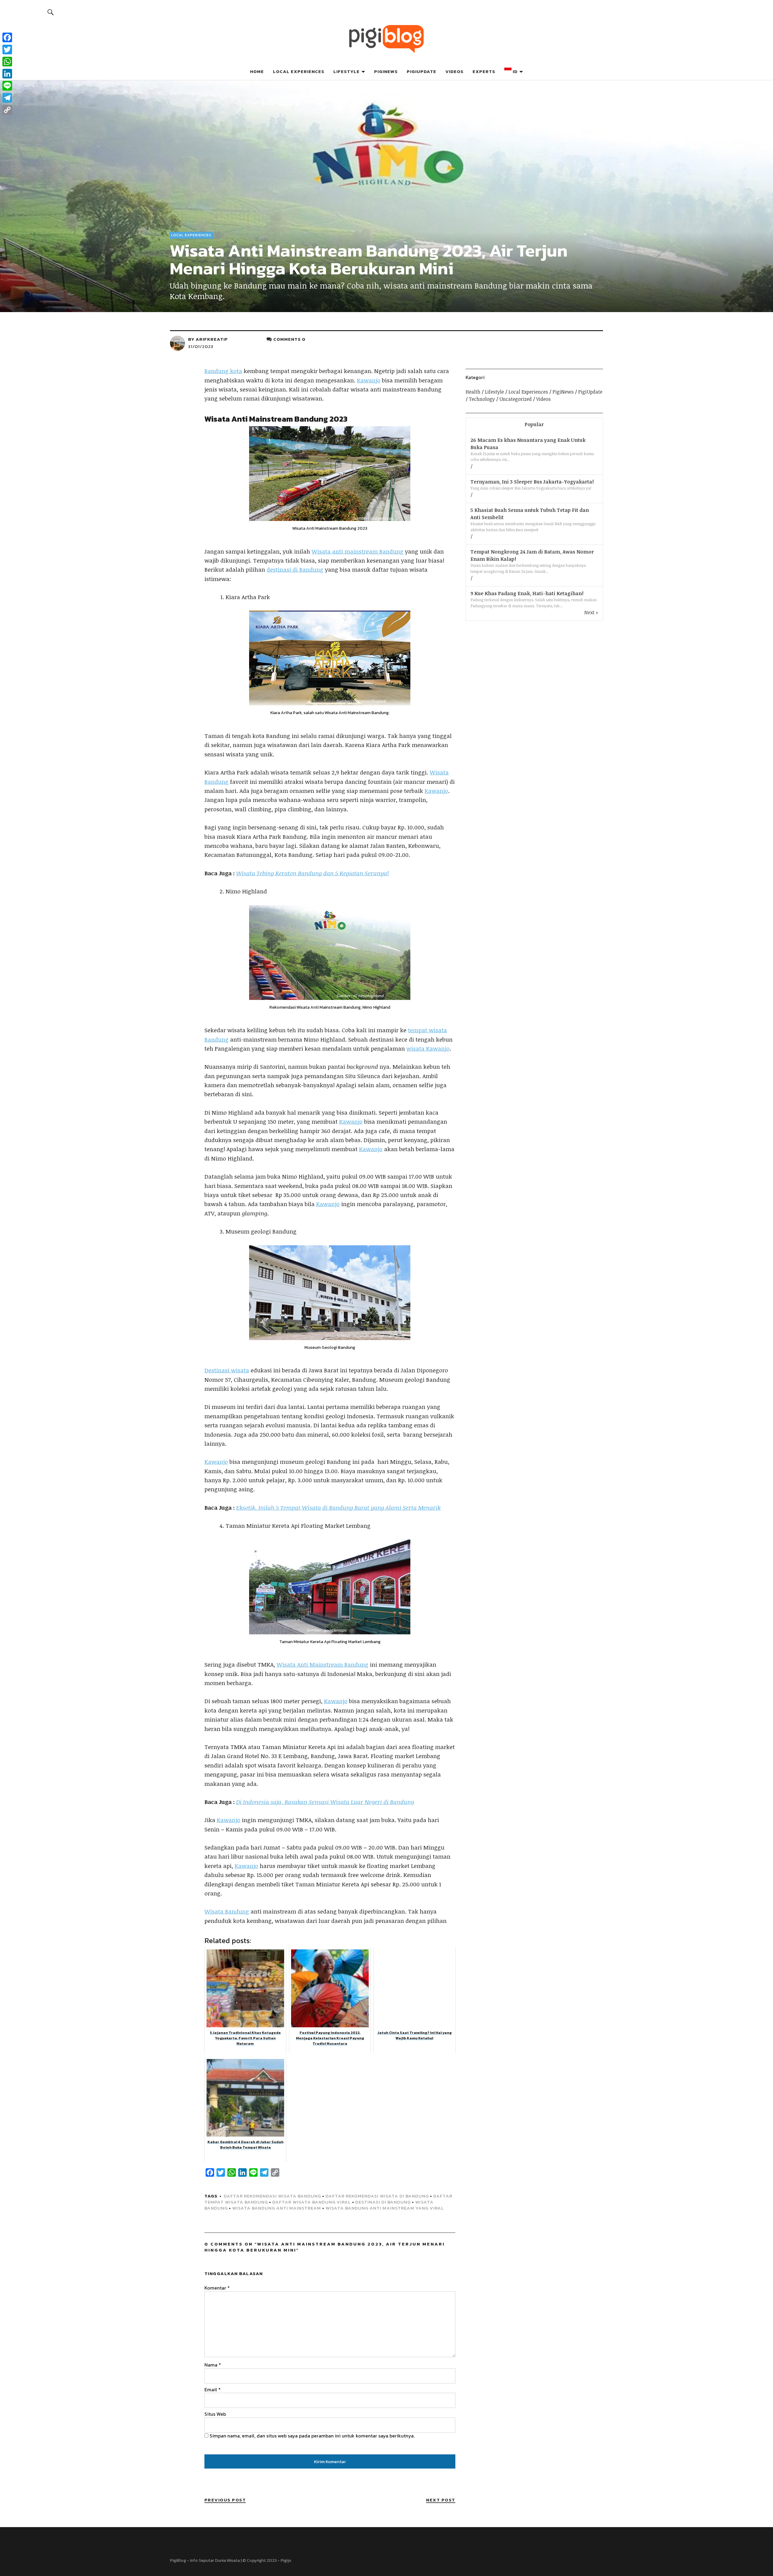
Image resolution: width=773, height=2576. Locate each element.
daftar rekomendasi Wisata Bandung (272, 2196)
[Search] (51, 12)
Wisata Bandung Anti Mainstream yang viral (385, 2208)
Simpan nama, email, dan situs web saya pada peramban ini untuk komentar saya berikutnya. (312, 2436)
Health (473, 392)
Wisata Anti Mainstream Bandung (322, 1665)
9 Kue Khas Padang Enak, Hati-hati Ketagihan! (527, 593)
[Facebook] (7, 37)
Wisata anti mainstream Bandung (358, 551)
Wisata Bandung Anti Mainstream (277, 2208)
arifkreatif (212, 339)
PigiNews (386, 71)
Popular (534, 424)
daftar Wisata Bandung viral (312, 2202)
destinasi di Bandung (295, 570)
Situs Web (215, 2414)
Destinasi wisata (227, 1370)
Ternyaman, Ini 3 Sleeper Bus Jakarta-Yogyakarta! (532, 482)
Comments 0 (289, 339)
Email (213, 2389)
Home (257, 71)
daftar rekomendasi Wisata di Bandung (377, 2196)
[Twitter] (7, 49)
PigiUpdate (422, 71)
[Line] (7, 86)
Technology (482, 399)
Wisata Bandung (227, 1911)
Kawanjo (369, 380)
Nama (213, 2365)
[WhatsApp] (7, 62)
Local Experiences (299, 71)
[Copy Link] (7, 110)
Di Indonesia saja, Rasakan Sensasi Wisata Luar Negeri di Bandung (325, 1802)
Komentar (217, 2288)
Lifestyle (346, 71)
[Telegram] (7, 98)
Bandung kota (223, 371)
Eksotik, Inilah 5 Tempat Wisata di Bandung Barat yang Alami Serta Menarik (338, 1508)
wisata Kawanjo (428, 1049)
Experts (484, 71)
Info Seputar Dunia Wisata (215, 2560)
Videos (454, 71)
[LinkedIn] (7, 74)
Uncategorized (516, 399)
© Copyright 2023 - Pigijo (267, 2560)
